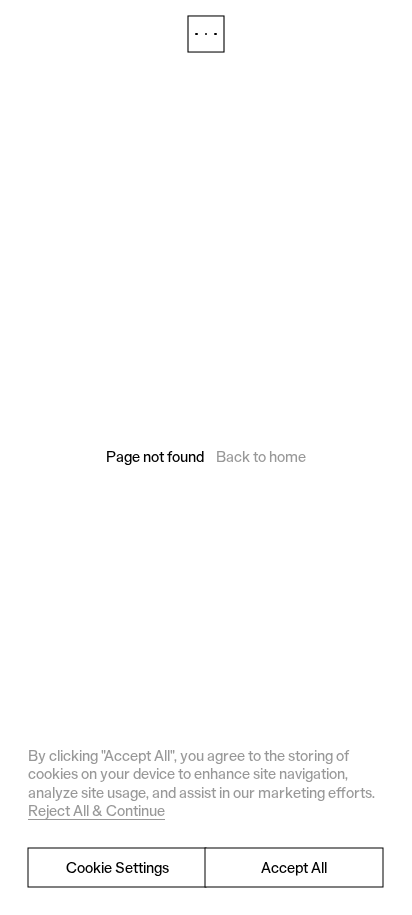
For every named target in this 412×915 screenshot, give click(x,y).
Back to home (261, 456)
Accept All (294, 867)
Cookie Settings (117, 867)
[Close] (206, 34)
